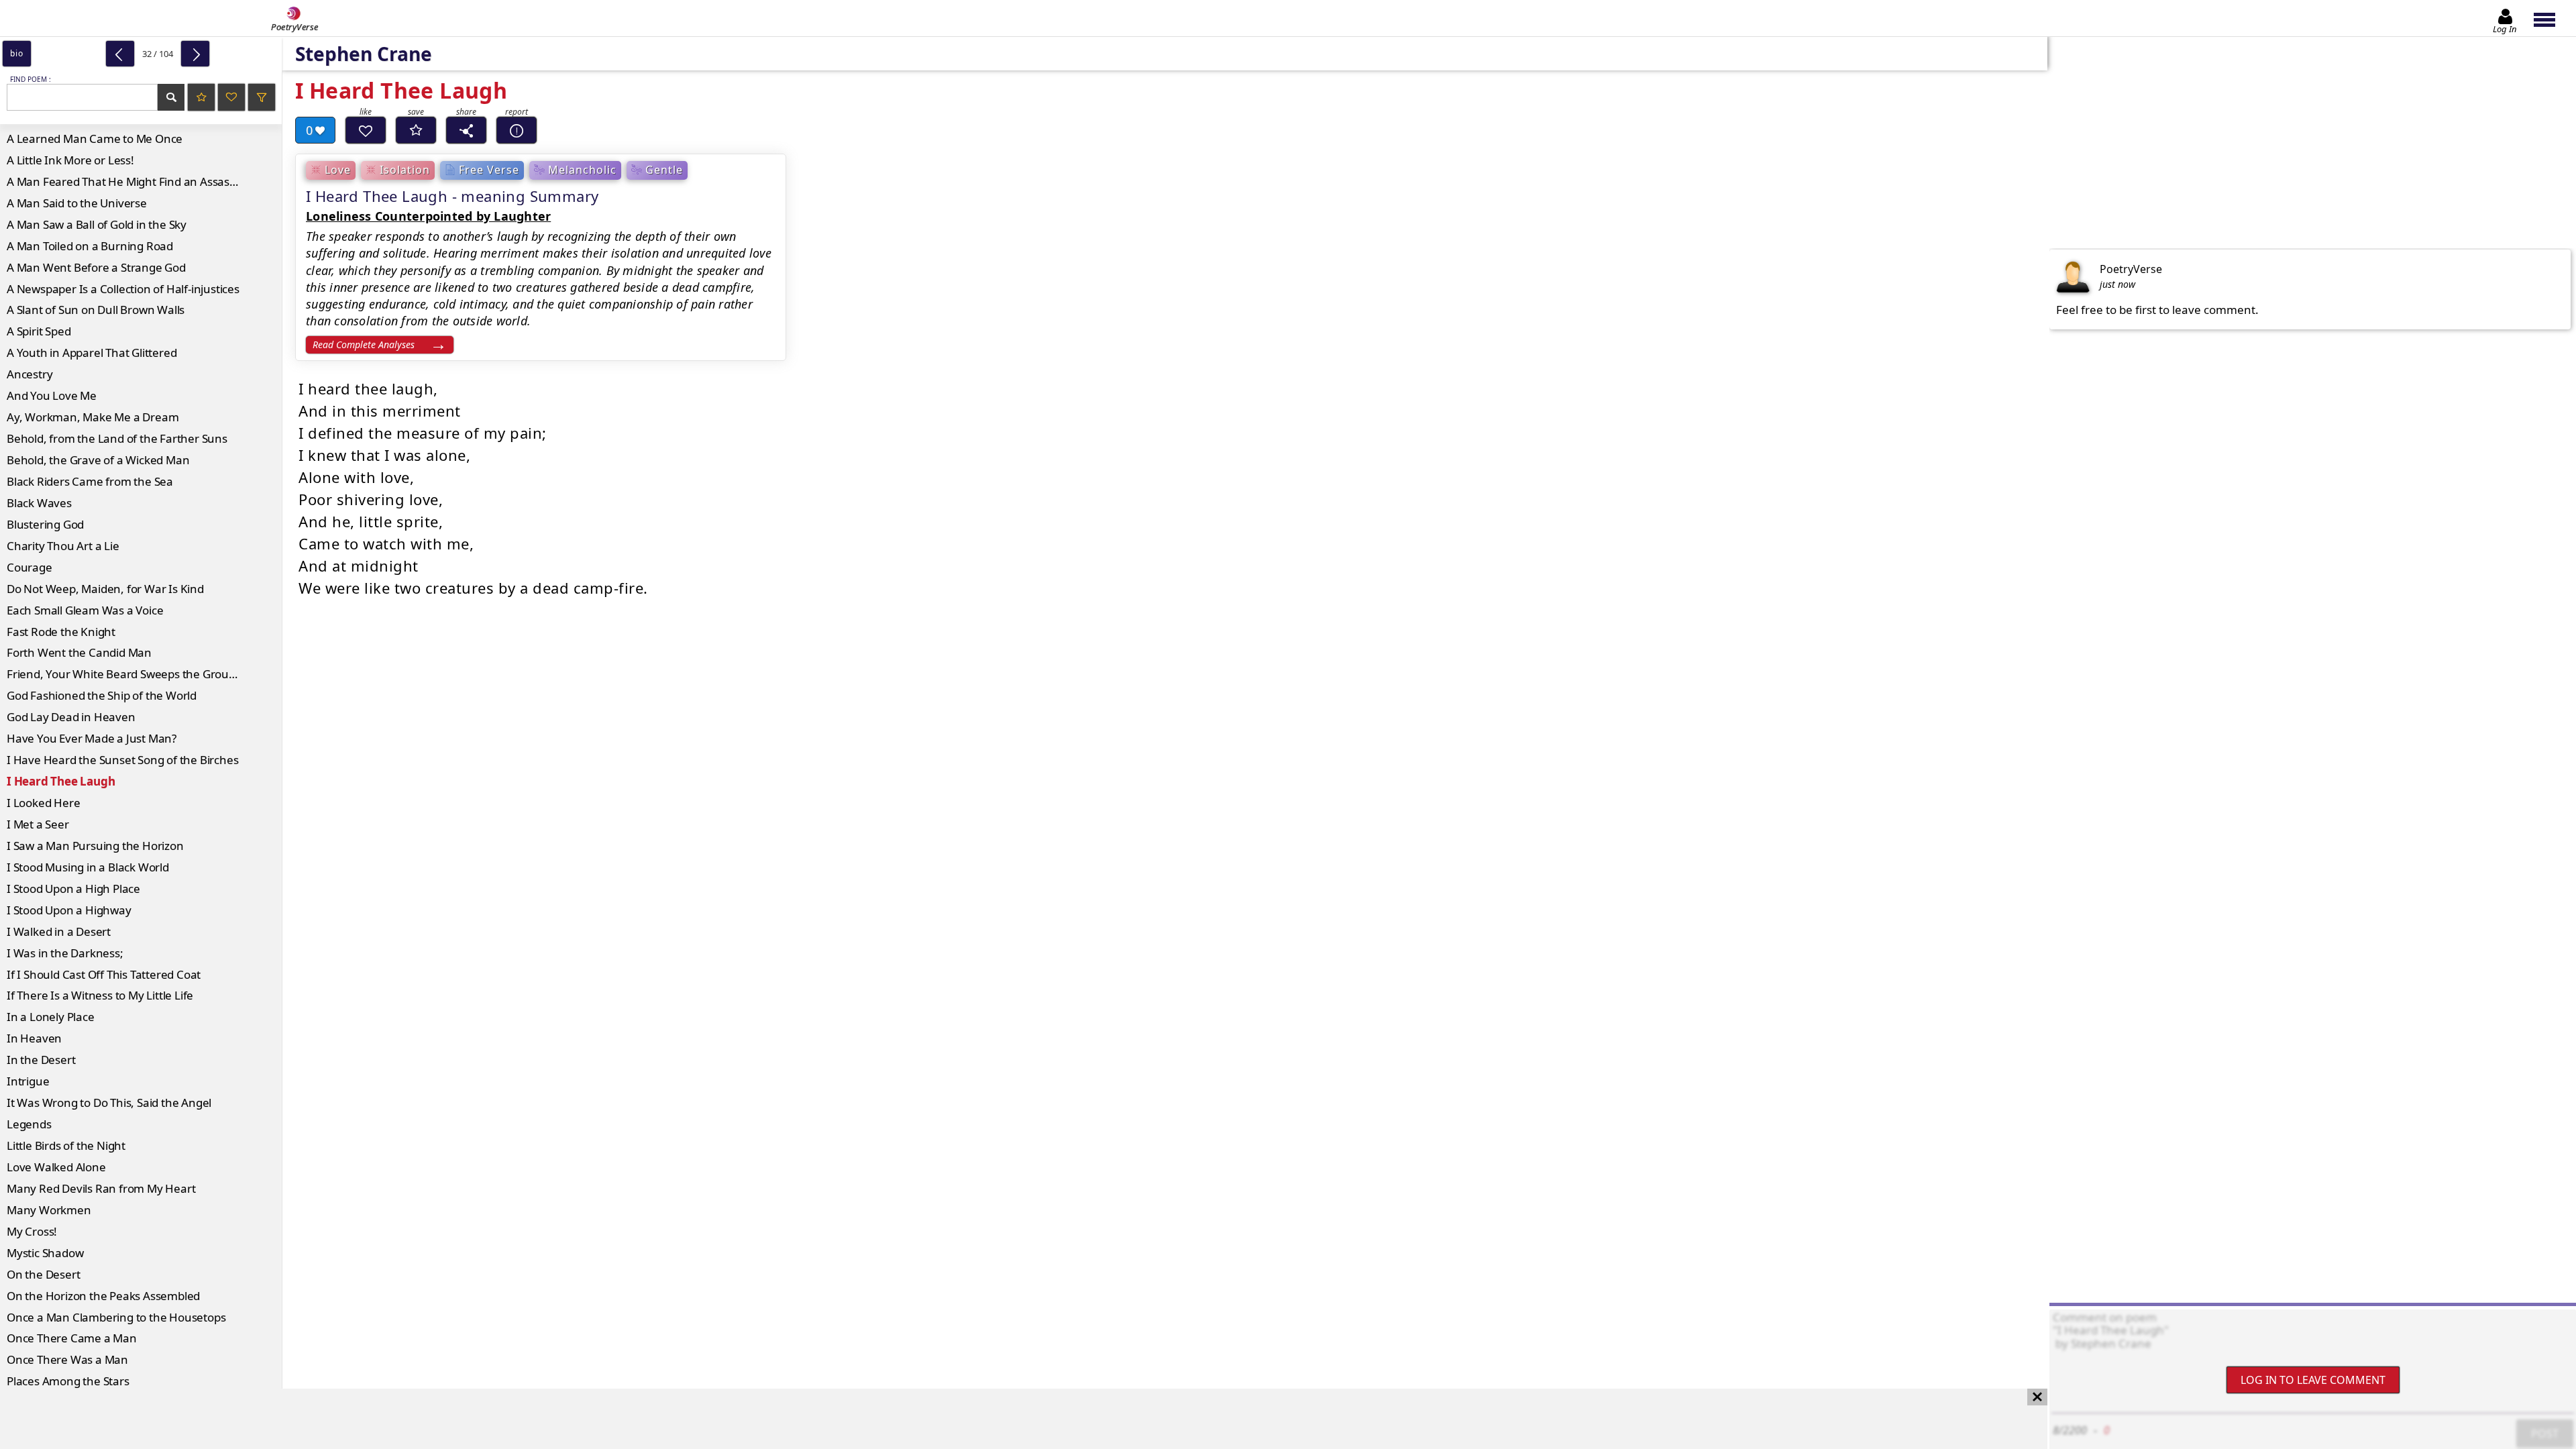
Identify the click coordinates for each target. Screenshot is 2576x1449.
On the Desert (43, 1274)
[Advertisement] (1010, 1419)
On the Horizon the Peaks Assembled (103, 1296)
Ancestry (30, 374)
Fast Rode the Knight (61, 632)
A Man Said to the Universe (77, 203)
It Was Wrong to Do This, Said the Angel (109, 1103)
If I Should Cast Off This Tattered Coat (104, 974)
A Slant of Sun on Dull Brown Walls (96, 310)
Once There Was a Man (67, 1359)
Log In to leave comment (2313, 1380)
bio (16, 53)
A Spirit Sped (39, 331)
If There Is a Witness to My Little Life (100, 995)
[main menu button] (2551, 18)
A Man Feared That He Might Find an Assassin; (127, 181)
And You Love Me (52, 395)
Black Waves (39, 503)
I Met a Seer (38, 824)
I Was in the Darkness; (65, 953)
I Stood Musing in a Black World (88, 867)
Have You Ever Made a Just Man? (92, 738)
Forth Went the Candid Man (79, 652)
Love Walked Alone (56, 1167)
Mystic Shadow (45, 1253)
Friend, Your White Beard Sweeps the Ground (125, 674)
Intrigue (28, 1081)
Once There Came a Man (72, 1338)
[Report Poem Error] (517, 130)
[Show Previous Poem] (120, 54)
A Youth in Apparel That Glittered (92, 353)
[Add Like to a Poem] (366, 130)
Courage (30, 567)
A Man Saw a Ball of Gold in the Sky (97, 224)
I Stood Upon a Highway (69, 910)
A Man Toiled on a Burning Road (90, 246)
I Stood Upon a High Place (73, 889)
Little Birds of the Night (66, 1145)
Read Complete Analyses (364, 344)
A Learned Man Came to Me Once (95, 139)
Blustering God (45, 524)
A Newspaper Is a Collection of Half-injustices (123, 289)
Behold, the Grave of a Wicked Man (98, 460)
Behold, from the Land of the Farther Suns (117, 438)
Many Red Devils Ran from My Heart (101, 1188)
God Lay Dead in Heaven (71, 717)
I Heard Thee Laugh (61, 781)
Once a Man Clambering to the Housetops (116, 1317)
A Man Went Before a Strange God (96, 267)
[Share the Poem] (466, 130)
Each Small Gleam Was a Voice (85, 610)
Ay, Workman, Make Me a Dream (93, 417)
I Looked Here (43, 803)
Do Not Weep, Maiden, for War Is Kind (105, 589)
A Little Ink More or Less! (70, 160)
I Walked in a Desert (59, 931)
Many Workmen (49, 1210)
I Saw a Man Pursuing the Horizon (95, 846)
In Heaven (34, 1038)
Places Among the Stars (68, 1381)
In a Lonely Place (51, 1017)
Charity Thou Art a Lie (63, 546)
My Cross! (32, 1231)
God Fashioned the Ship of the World (102, 695)
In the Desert (41, 1060)
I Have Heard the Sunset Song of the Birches (122, 760)
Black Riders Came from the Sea (90, 481)
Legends (29, 1124)
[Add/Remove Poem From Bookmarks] (416, 130)
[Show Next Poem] (195, 54)
